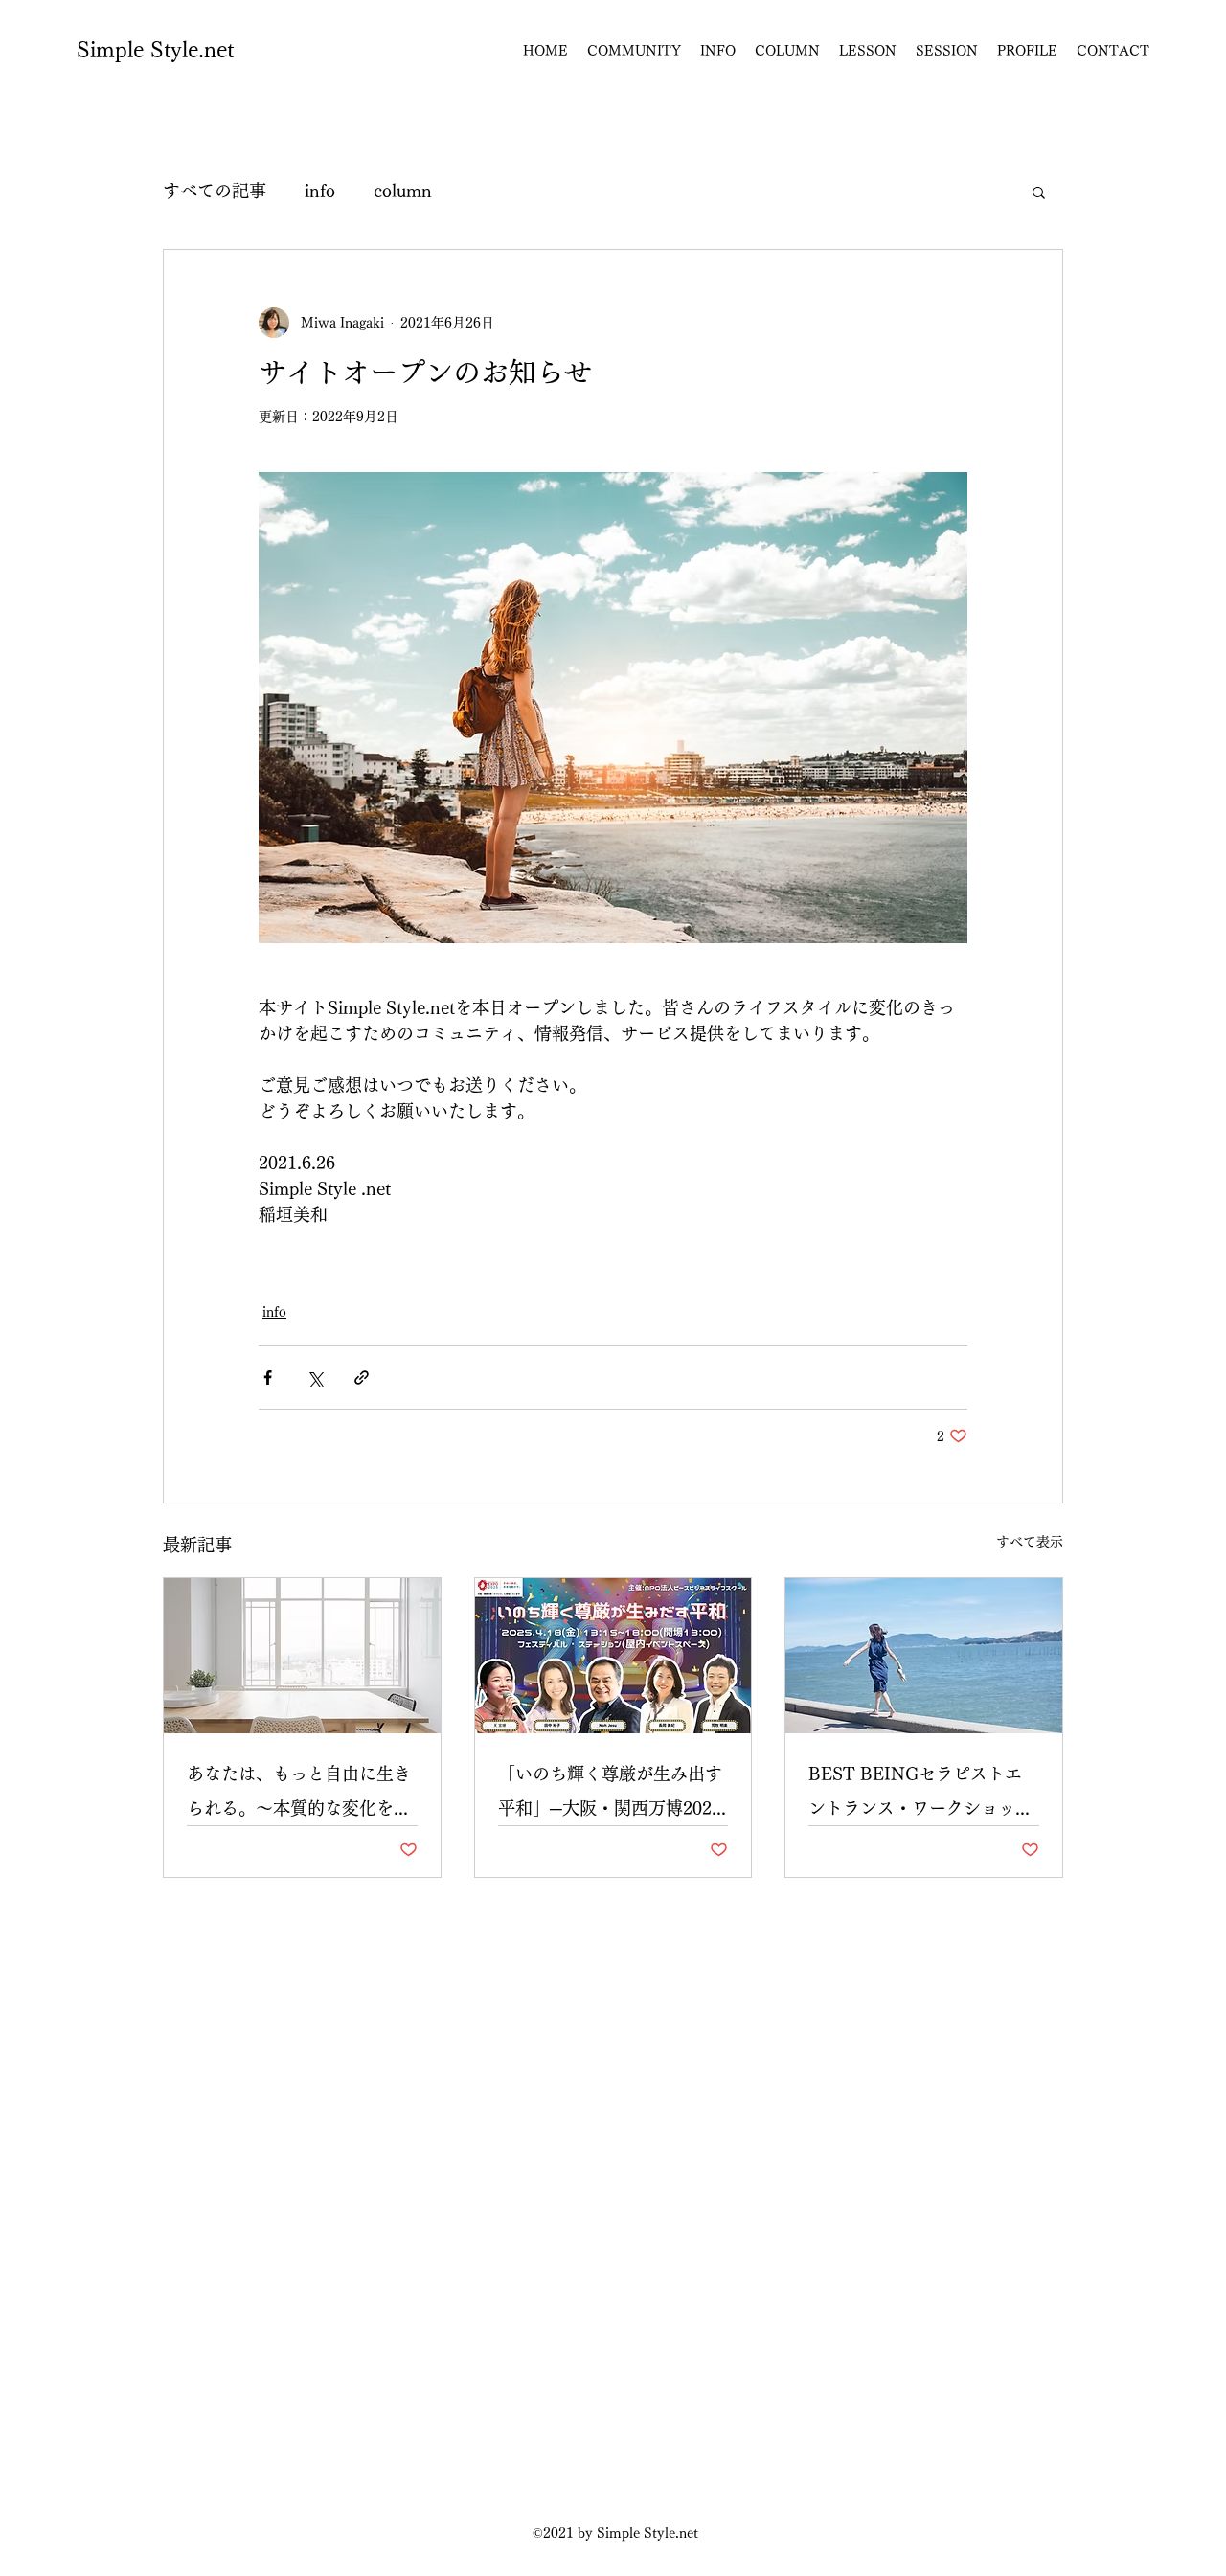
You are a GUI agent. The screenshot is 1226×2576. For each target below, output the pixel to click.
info (320, 191)
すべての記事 (215, 191)
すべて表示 (1030, 1542)
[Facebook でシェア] (268, 1378)
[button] (1039, 192)
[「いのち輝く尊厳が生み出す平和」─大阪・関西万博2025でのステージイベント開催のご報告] (613, 1656)
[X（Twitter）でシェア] (315, 1378)
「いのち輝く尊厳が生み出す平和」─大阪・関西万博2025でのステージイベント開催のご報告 (610, 1795)
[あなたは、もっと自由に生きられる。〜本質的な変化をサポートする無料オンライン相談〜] (302, 1656)
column (403, 191)
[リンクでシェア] (362, 1378)
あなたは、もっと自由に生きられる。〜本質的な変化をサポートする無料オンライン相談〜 (299, 1795)
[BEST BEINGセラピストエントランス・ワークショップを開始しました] (924, 1656)
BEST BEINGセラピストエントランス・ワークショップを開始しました (920, 1795)
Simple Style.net (155, 50)
